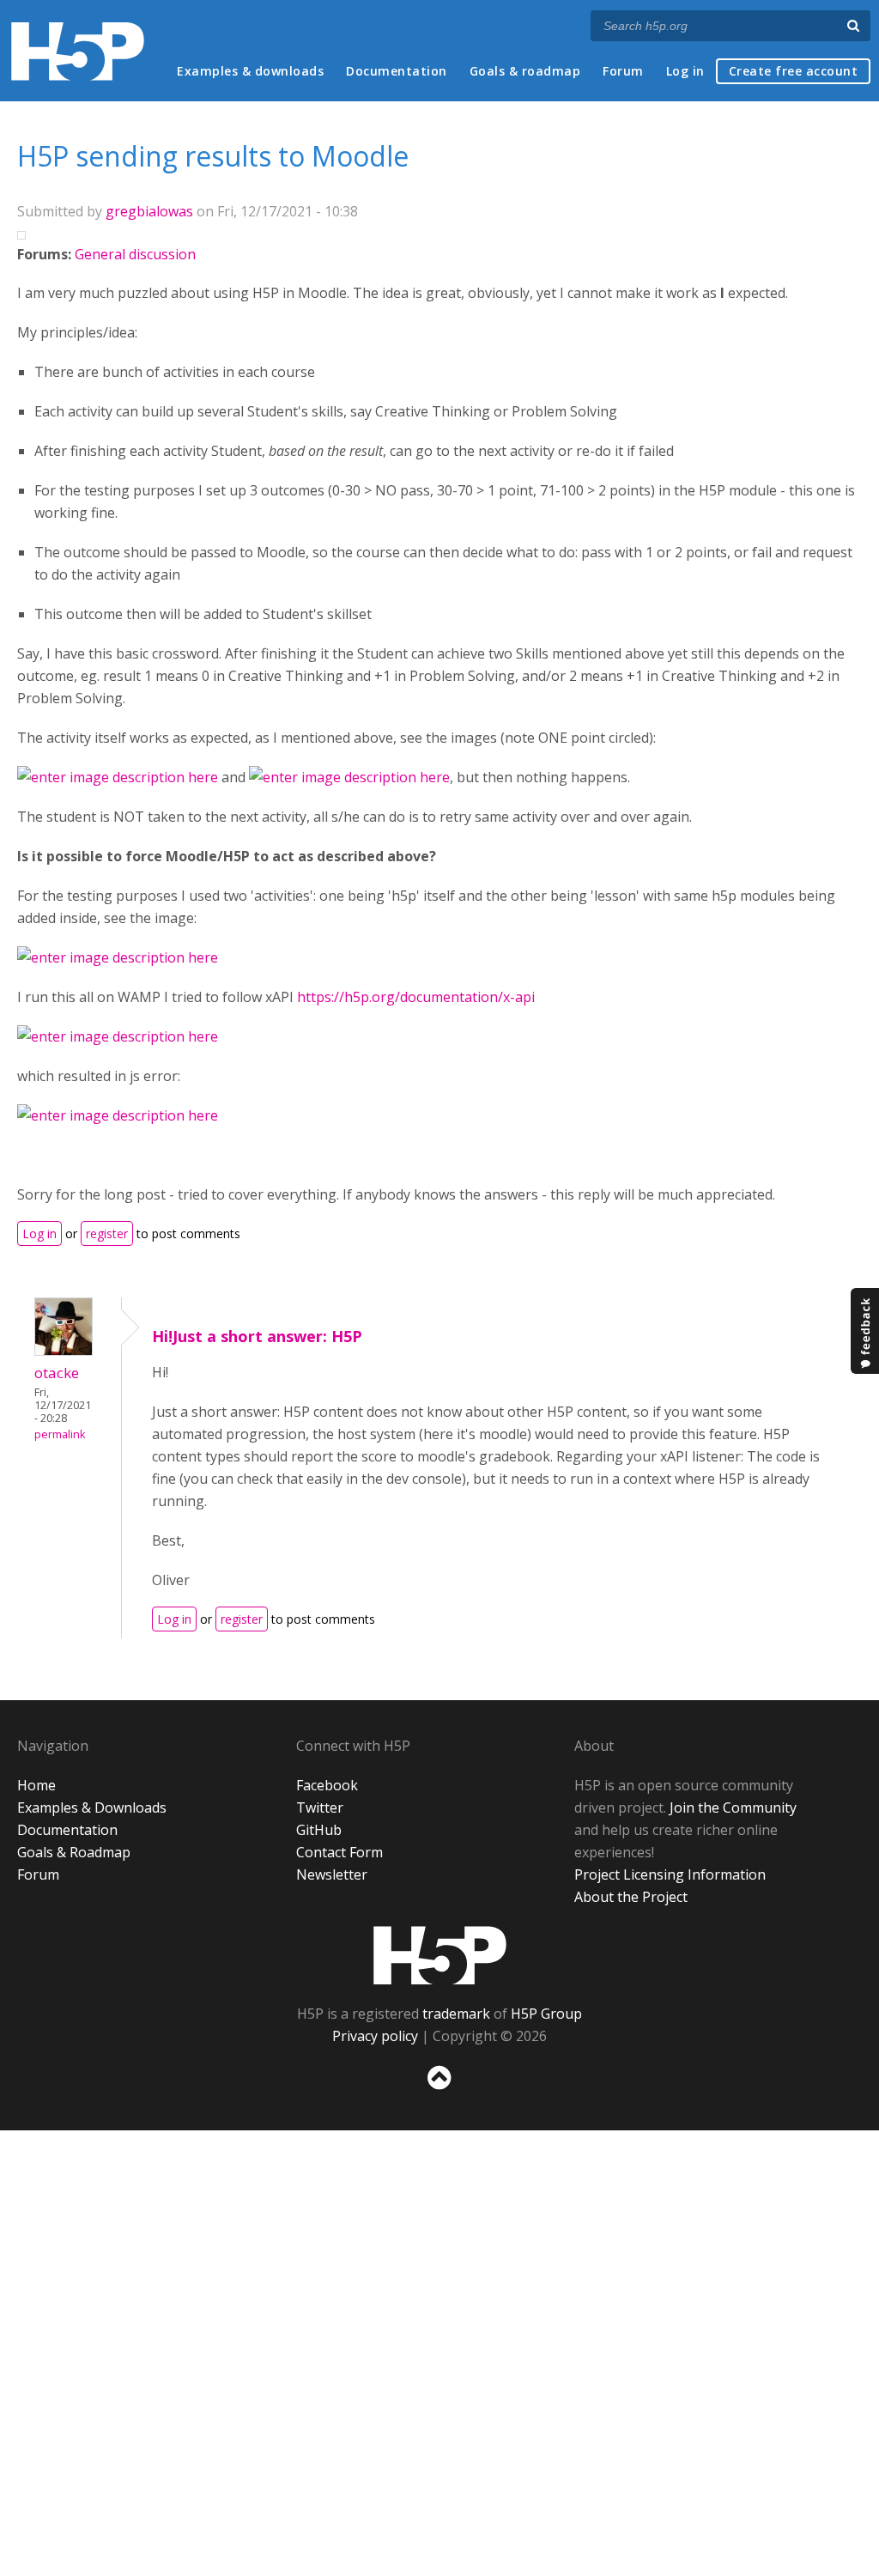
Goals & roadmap (525, 71)
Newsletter (332, 1874)
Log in (685, 71)
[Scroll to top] (439, 2093)
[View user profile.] (64, 1351)
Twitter (320, 1807)
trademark (456, 2014)
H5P (440, 1955)
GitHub (319, 1830)
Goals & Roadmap (74, 1852)
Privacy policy (375, 2036)
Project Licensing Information (670, 1874)
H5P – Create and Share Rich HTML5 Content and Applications (78, 51)
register (107, 1233)
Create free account (794, 71)
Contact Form (339, 1852)
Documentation (397, 71)
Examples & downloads (250, 71)
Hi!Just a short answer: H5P (257, 1336)
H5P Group (546, 2014)
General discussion (135, 254)
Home (36, 1785)
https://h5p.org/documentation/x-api (416, 997)
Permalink (60, 1434)
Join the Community (733, 1807)
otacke (57, 1373)
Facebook (327, 1785)
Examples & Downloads (92, 1807)
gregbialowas (149, 211)
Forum (623, 71)
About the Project (631, 1897)
